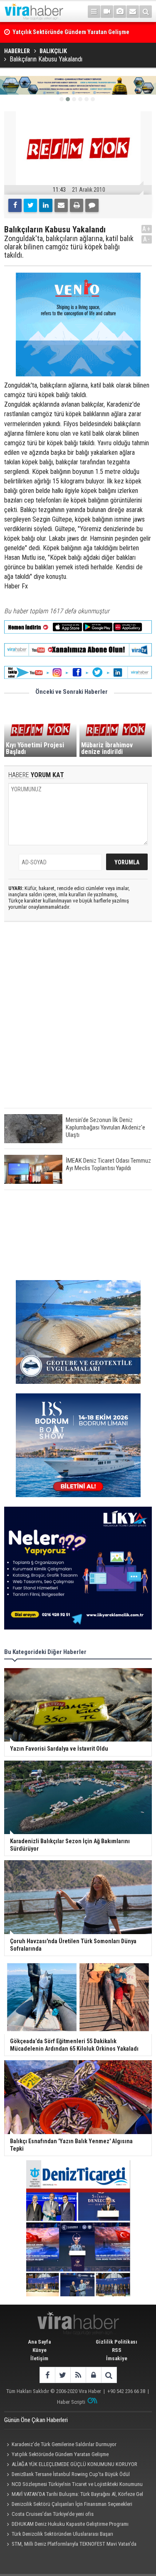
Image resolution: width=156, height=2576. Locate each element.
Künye (40, 2350)
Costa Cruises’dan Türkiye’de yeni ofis (53, 2514)
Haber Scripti (71, 2402)
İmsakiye (117, 2358)
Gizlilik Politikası (116, 2342)
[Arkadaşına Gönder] (61, 205)
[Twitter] (30, 205)
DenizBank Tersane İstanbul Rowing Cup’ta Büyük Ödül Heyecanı (67, 2475)
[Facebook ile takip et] (47, 2375)
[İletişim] (133, 12)
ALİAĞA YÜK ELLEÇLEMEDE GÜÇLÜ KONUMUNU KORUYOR (74, 2464)
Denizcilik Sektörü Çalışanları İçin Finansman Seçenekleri (72, 2504)
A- (147, 239)
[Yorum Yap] (92, 205)
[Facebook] (15, 205)
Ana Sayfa (39, 2342)
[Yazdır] (77, 205)
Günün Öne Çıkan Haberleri (36, 2420)
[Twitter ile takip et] (63, 2375)
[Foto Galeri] (120, 12)
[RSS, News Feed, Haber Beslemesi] (78, 2375)
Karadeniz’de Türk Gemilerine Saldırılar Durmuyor (64, 2444)
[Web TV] (107, 12)
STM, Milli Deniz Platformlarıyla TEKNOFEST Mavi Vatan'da (74, 2544)
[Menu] (94, 12)
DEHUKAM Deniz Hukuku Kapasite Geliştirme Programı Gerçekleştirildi (66, 2525)
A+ (147, 229)
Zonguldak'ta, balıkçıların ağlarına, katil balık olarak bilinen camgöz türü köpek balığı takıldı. (69, 247)
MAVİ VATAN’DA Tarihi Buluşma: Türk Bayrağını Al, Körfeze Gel (77, 2494)
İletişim (39, 2358)
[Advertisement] (78, 1022)
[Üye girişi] (93, 2375)
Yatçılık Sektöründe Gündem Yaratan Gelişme (60, 2454)
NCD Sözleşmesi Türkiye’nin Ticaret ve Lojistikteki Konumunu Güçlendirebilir (73, 2485)
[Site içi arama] (146, 12)
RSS (117, 2350)
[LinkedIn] (46, 205)
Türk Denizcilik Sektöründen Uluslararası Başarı (62, 2534)
